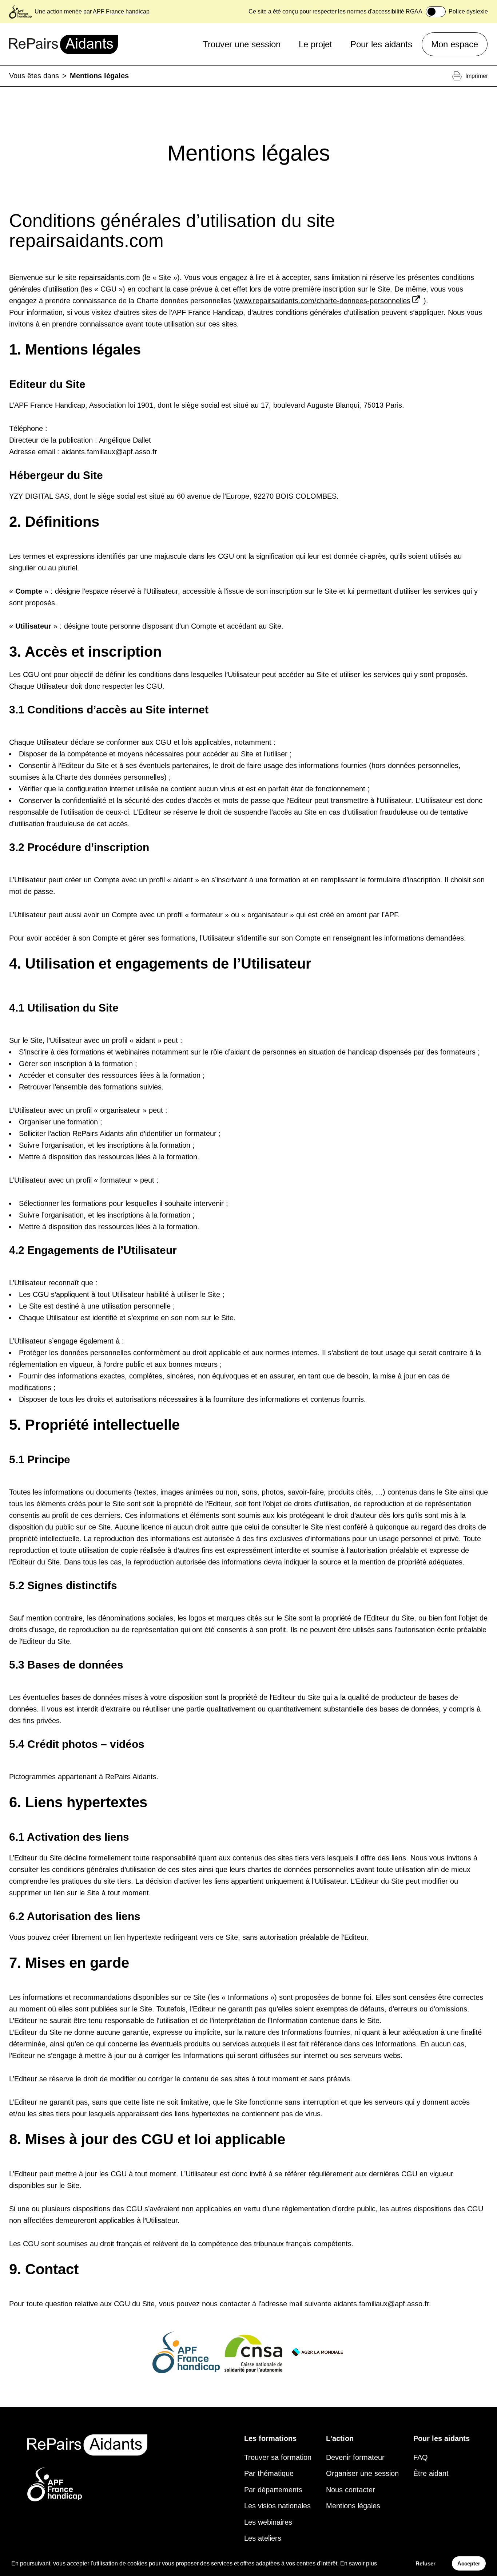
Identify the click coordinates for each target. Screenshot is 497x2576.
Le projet (315, 44)
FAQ (421, 2457)
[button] (249, 1260)
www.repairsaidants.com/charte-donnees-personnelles (323, 301)
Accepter (469, 2563)
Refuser (426, 2563)
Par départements (273, 2490)
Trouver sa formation (278, 2457)
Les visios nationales (277, 2506)
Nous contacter (351, 2490)
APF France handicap (121, 11)
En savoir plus (359, 2563)
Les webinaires (268, 2522)
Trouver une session (242, 44)
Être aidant (431, 2473)
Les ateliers (263, 2538)
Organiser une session (362, 2473)
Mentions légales (353, 2506)
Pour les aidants (381, 44)
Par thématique (269, 2473)
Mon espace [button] (455, 44)
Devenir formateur (355, 2457)
